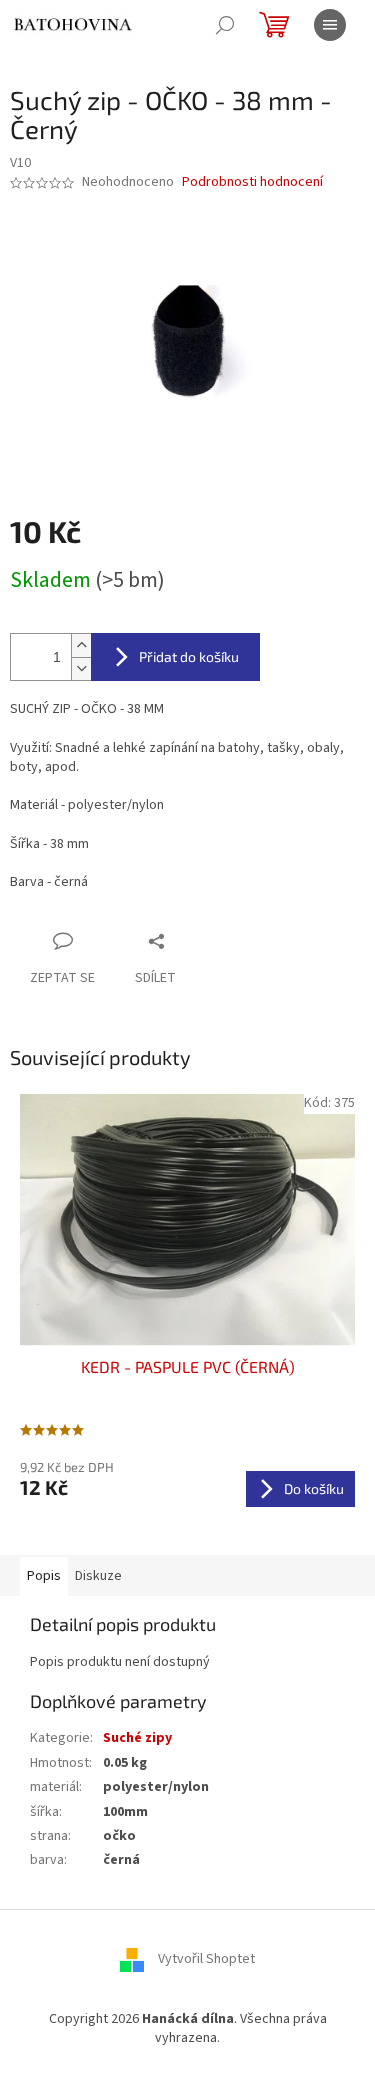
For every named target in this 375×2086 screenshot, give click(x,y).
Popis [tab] (44, 1576)
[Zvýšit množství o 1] (81, 645)
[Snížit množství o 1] (81, 668)
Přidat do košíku (189, 656)
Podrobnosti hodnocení (252, 182)
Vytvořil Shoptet (206, 1959)
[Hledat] (225, 25)
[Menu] (330, 25)
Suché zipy (137, 1738)
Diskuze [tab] (98, 1576)
